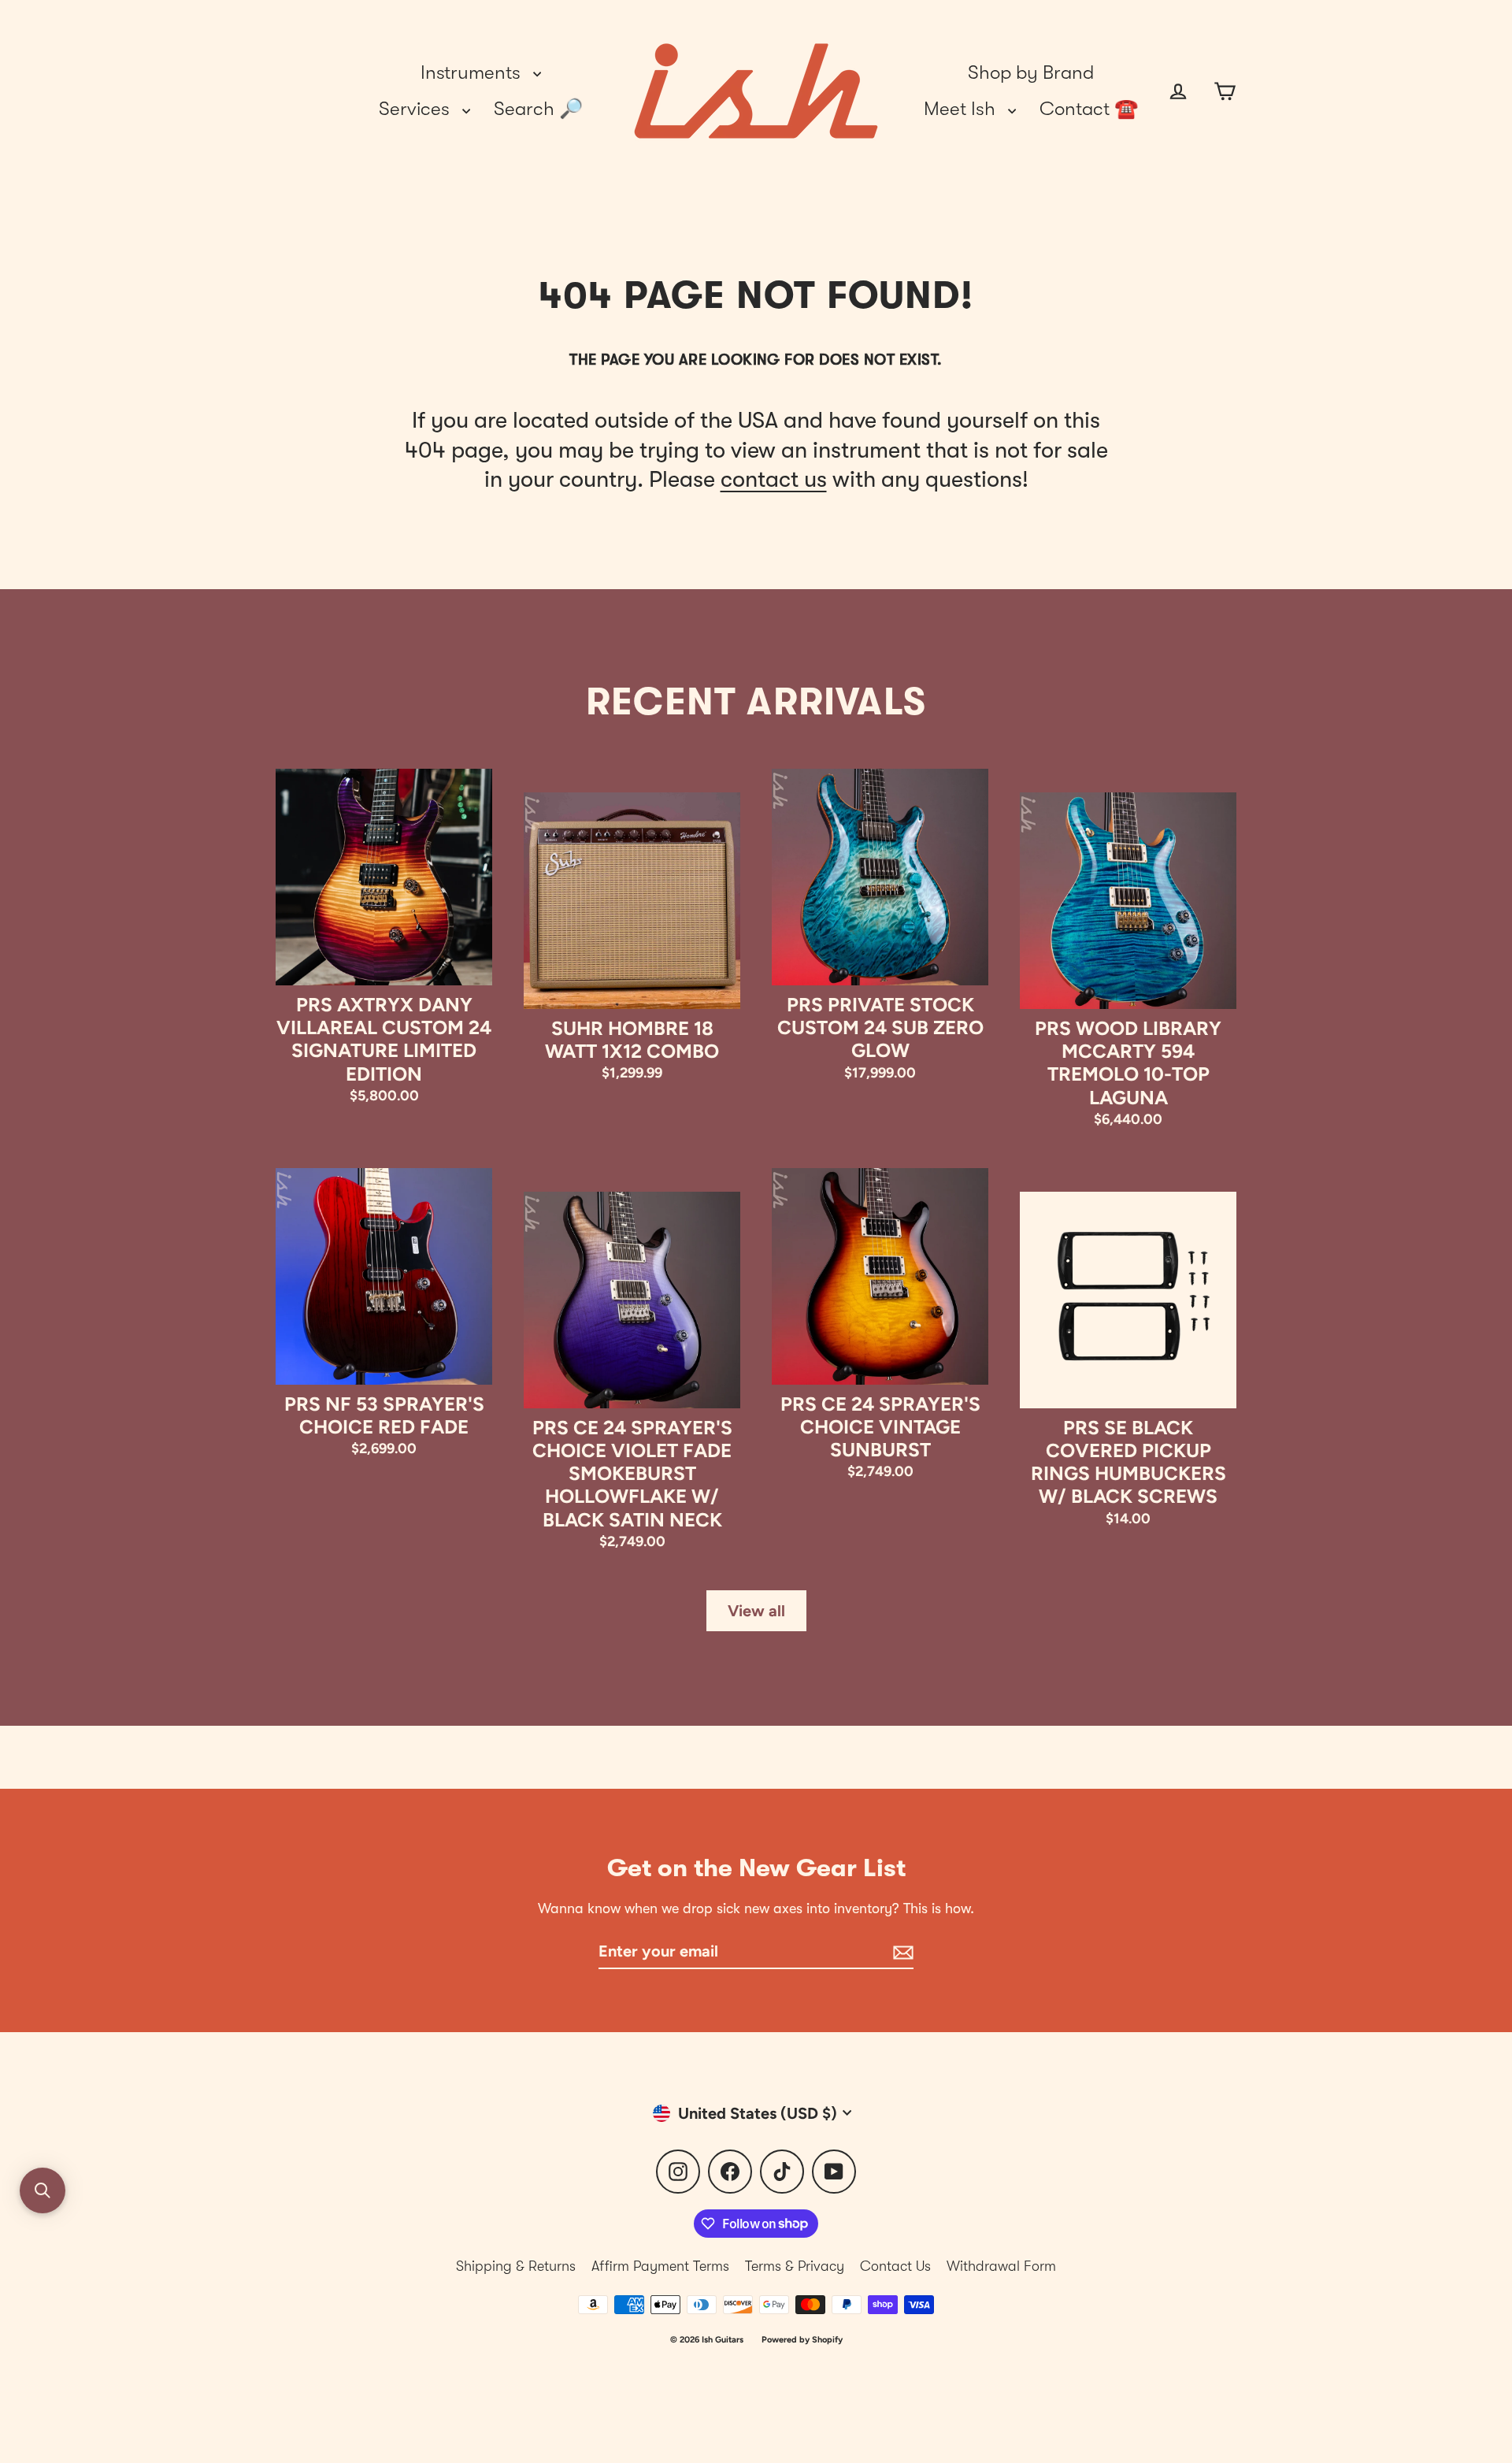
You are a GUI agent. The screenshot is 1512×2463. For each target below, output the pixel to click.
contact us (774, 479)
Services (417, 109)
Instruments (473, 72)
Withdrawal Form (1001, 2266)
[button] (43, 2190)
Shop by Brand (1031, 72)
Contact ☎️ (1089, 109)
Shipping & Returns (516, 2266)
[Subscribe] (901, 1952)
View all (756, 1611)
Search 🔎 (538, 109)
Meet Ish (962, 109)
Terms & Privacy (795, 2266)
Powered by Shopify (802, 2340)
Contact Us (895, 2266)
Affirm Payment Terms (660, 2266)
